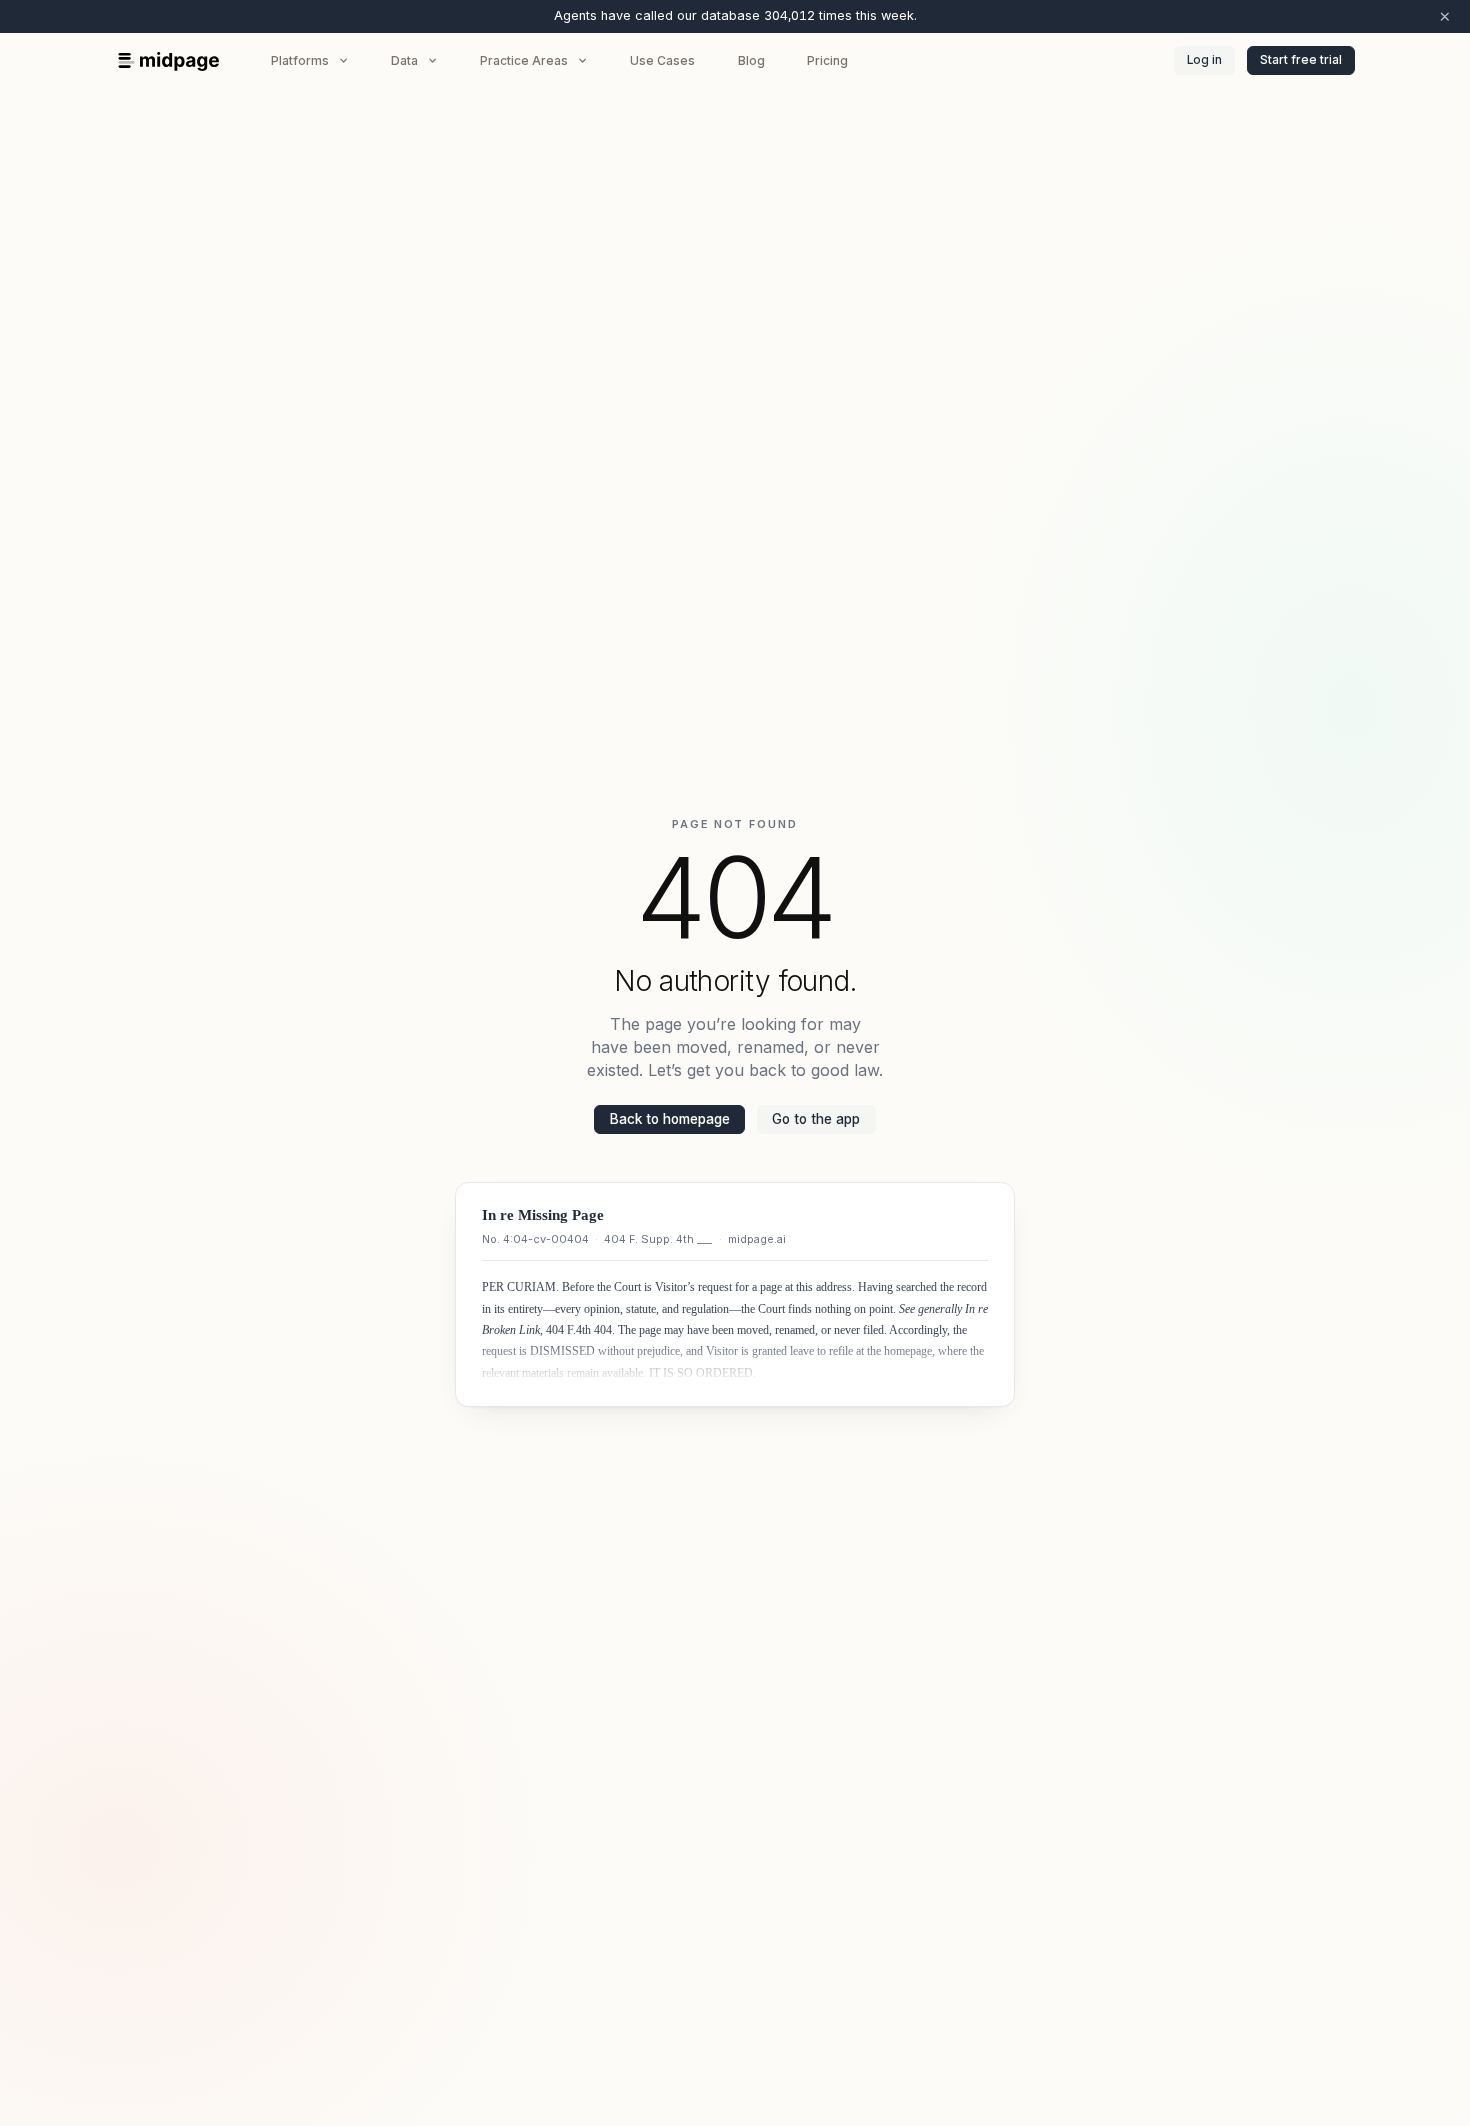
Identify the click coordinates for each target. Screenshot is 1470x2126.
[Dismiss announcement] (1445, 16)
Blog (751, 60)
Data (404, 60)
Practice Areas (524, 60)
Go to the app (816, 1119)
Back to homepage (670, 1119)
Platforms (300, 60)
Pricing (827, 60)
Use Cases (662, 60)
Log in (1204, 60)
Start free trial (1301, 60)
